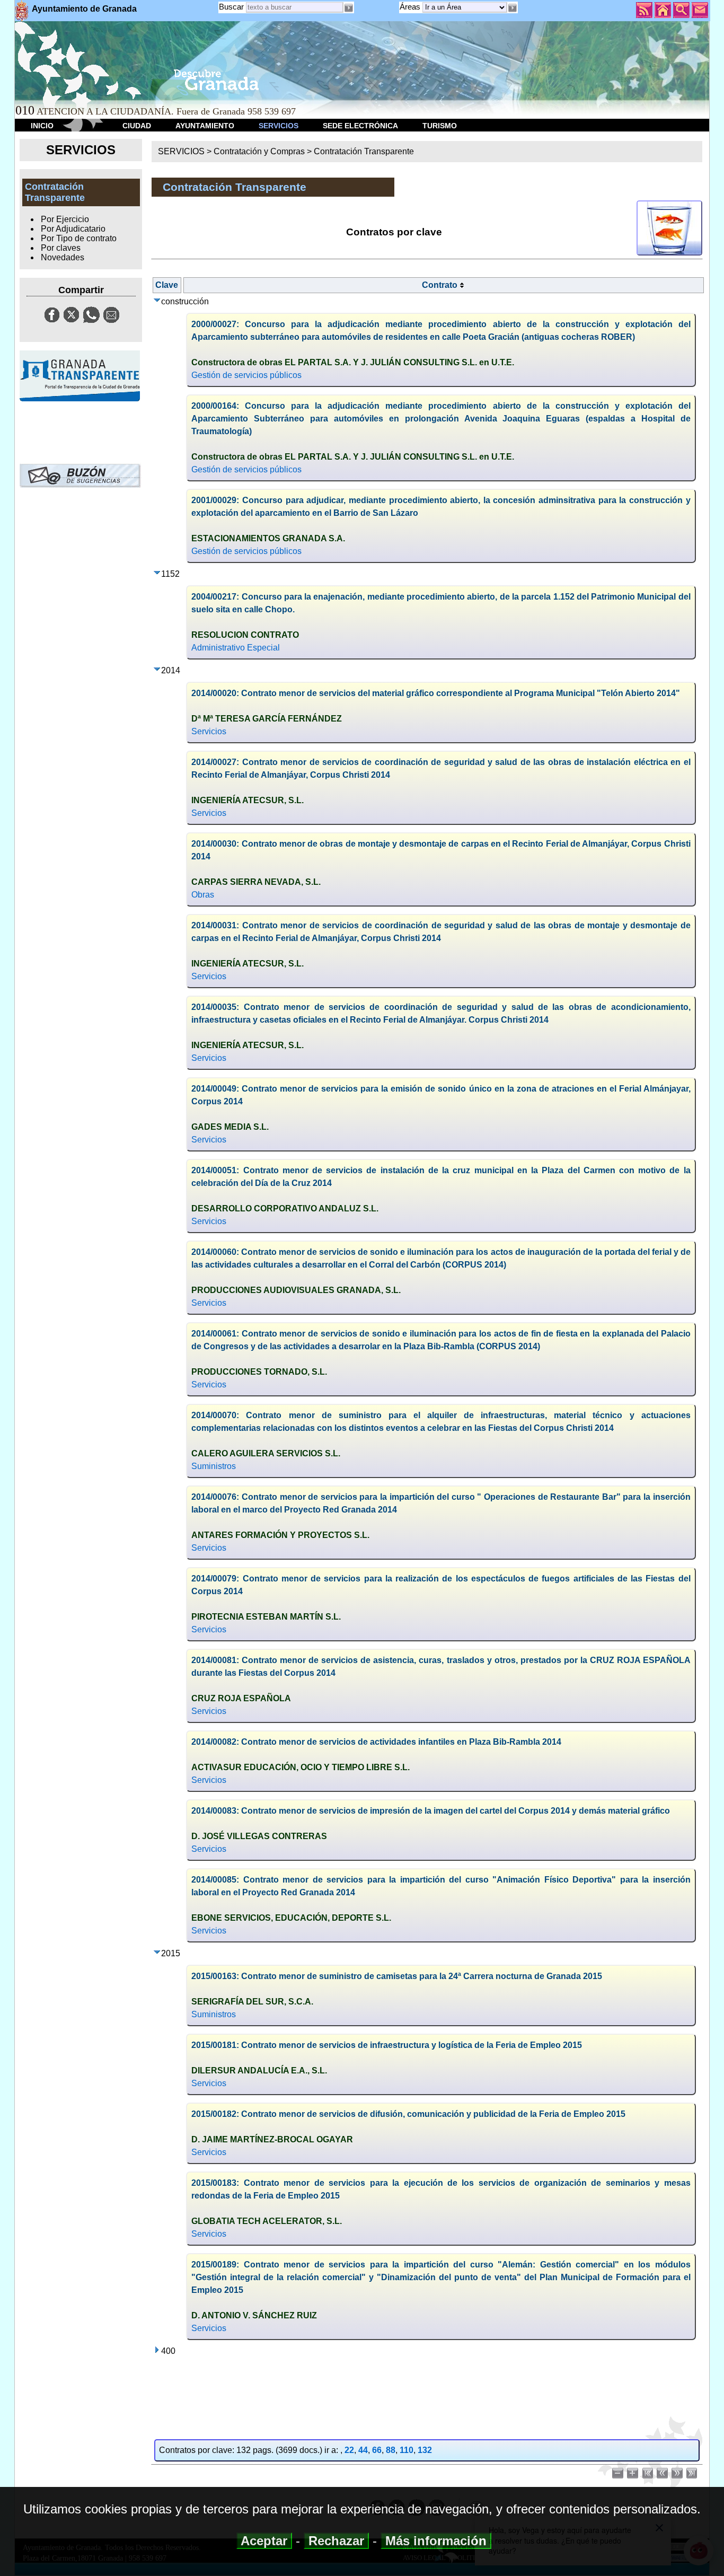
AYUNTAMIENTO (205, 126)
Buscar (231, 7)
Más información (436, 2541)
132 (425, 2450)
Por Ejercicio (65, 219)
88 (391, 2450)
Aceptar (264, 2541)
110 (407, 2450)
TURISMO (440, 126)
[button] (513, 8)
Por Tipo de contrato (79, 238)
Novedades (63, 257)
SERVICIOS (279, 126)
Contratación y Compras (259, 151)
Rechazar (336, 2541)
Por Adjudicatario (73, 229)
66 (377, 2450)
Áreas (411, 7)
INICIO (42, 126)
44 (363, 2450)
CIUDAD (137, 126)
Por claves (61, 248)
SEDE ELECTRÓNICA (360, 126)
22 (349, 2450)
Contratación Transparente (364, 151)
